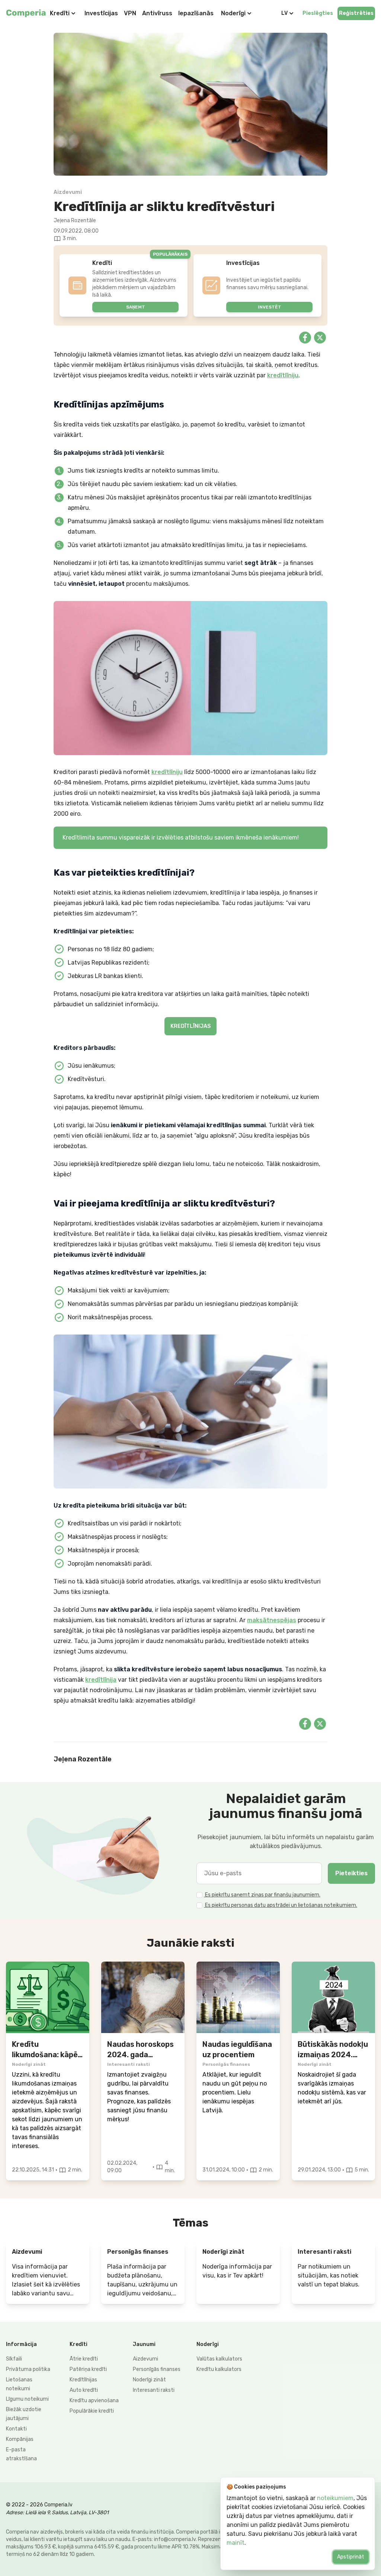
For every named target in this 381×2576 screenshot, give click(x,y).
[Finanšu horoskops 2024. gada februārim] (143, 1997)
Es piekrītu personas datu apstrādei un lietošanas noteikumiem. (281, 1905)
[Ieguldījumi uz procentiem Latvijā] (238, 1997)
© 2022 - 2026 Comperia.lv (39, 2505)
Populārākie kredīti (92, 2411)
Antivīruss (157, 13)
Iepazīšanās (196, 13)
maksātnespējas (272, 1620)
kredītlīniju (283, 375)
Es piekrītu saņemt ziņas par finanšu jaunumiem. (262, 1895)
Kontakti (16, 2429)
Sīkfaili (14, 2359)
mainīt (236, 2543)
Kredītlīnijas (83, 2380)
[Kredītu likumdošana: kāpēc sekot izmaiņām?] (48, 1997)
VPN (130, 13)
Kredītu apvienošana (94, 2401)
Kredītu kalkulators (219, 2369)
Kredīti (60, 13)
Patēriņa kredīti (88, 2369)
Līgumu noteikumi (27, 2399)
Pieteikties (351, 1873)
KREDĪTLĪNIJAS (190, 1026)
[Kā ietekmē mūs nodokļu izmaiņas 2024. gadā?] (333, 1997)
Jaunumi (144, 2344)
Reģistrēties (356, 13)
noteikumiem (335, 2498)
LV (284, 13)
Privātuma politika (28, 2369)
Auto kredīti (84, 2390)
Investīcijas (101, 13)
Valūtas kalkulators (219, 2359)
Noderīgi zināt (149, 2380)
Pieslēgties (318, 13)
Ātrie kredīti (84, 2359)
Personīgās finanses (157, 2369)
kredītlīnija (101, 1680)
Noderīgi (233, 13)
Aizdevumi (145, 2359)
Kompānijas (20, 2439)
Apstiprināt (351, 2557)
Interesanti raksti (154, 2390)
